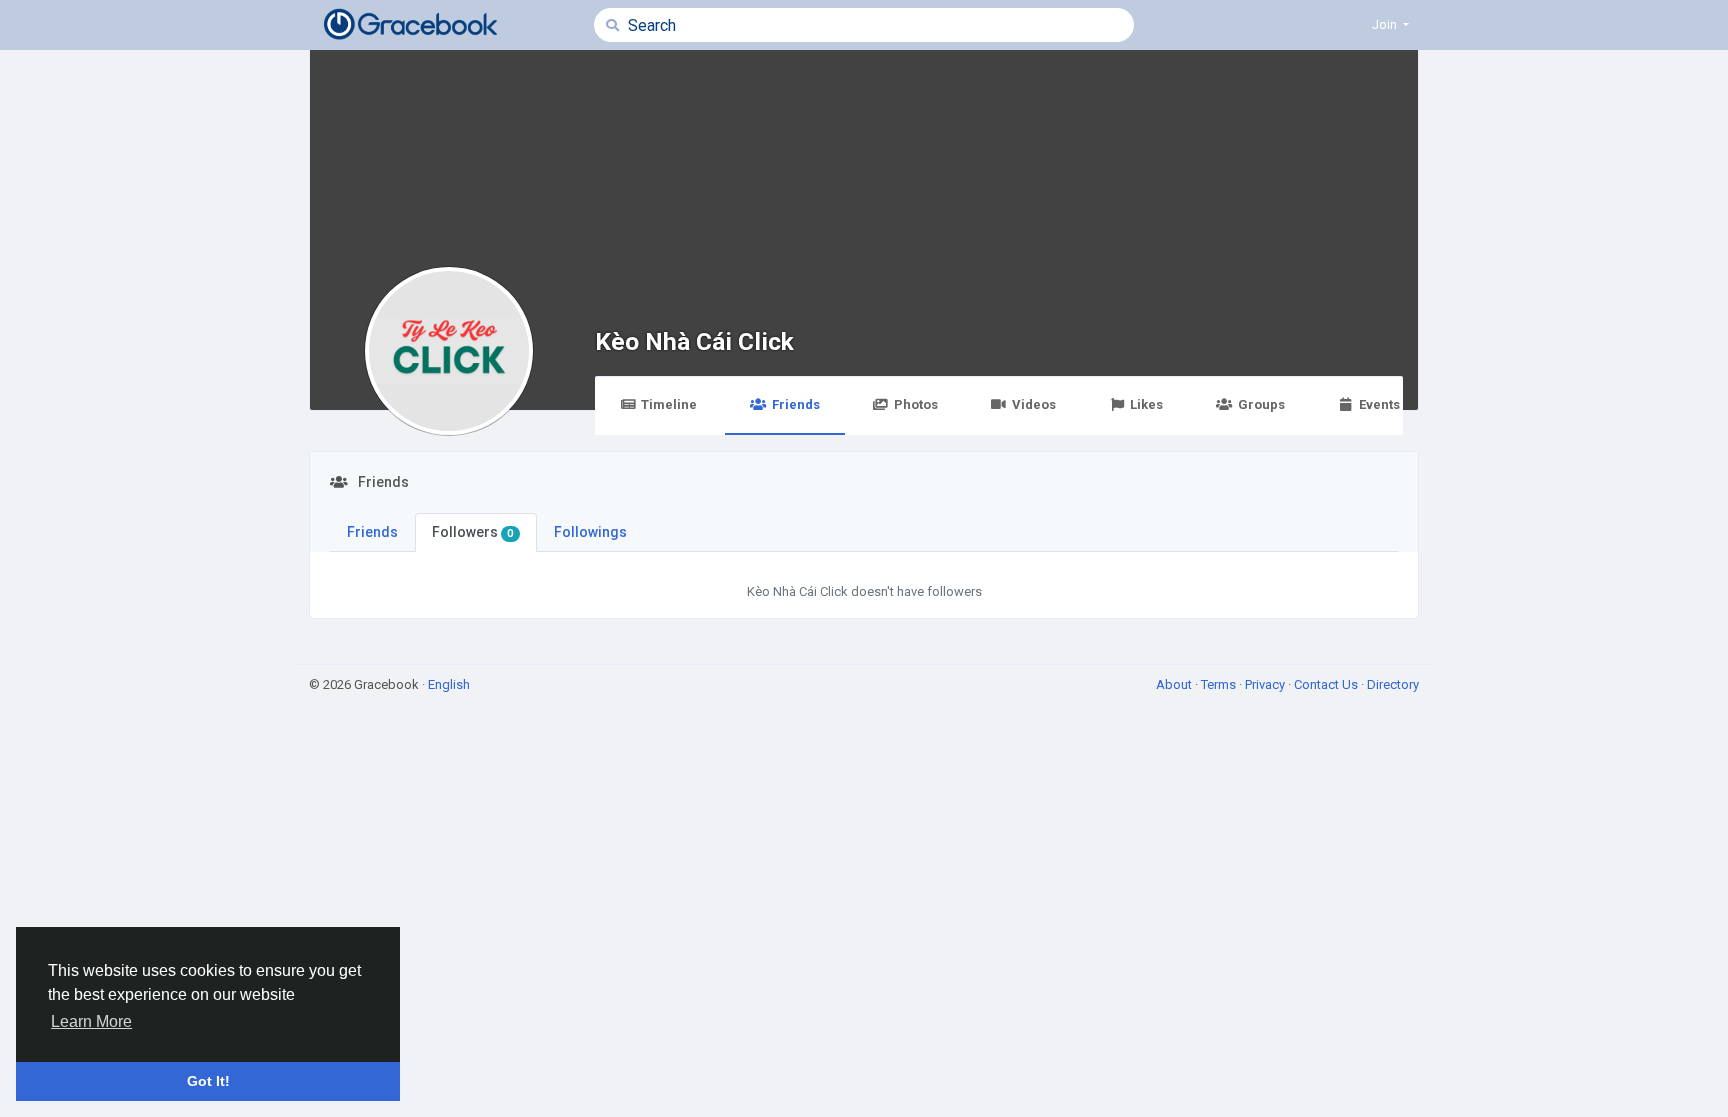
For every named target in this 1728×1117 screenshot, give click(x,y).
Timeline (669, 404)
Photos (916, 404)
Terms (1220, 684)
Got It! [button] (208, 1081)
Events (1379, 404)
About (1175, 684)
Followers (472, 532)
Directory (1393, 684)
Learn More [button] (91, 1021)
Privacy (1266, 684)
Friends (796, 404)
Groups (1261, 404)
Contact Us (1327, 684)
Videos (1034, 404)
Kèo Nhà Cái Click (694, 341)
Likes (1146, 404)
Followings (590, 532)
